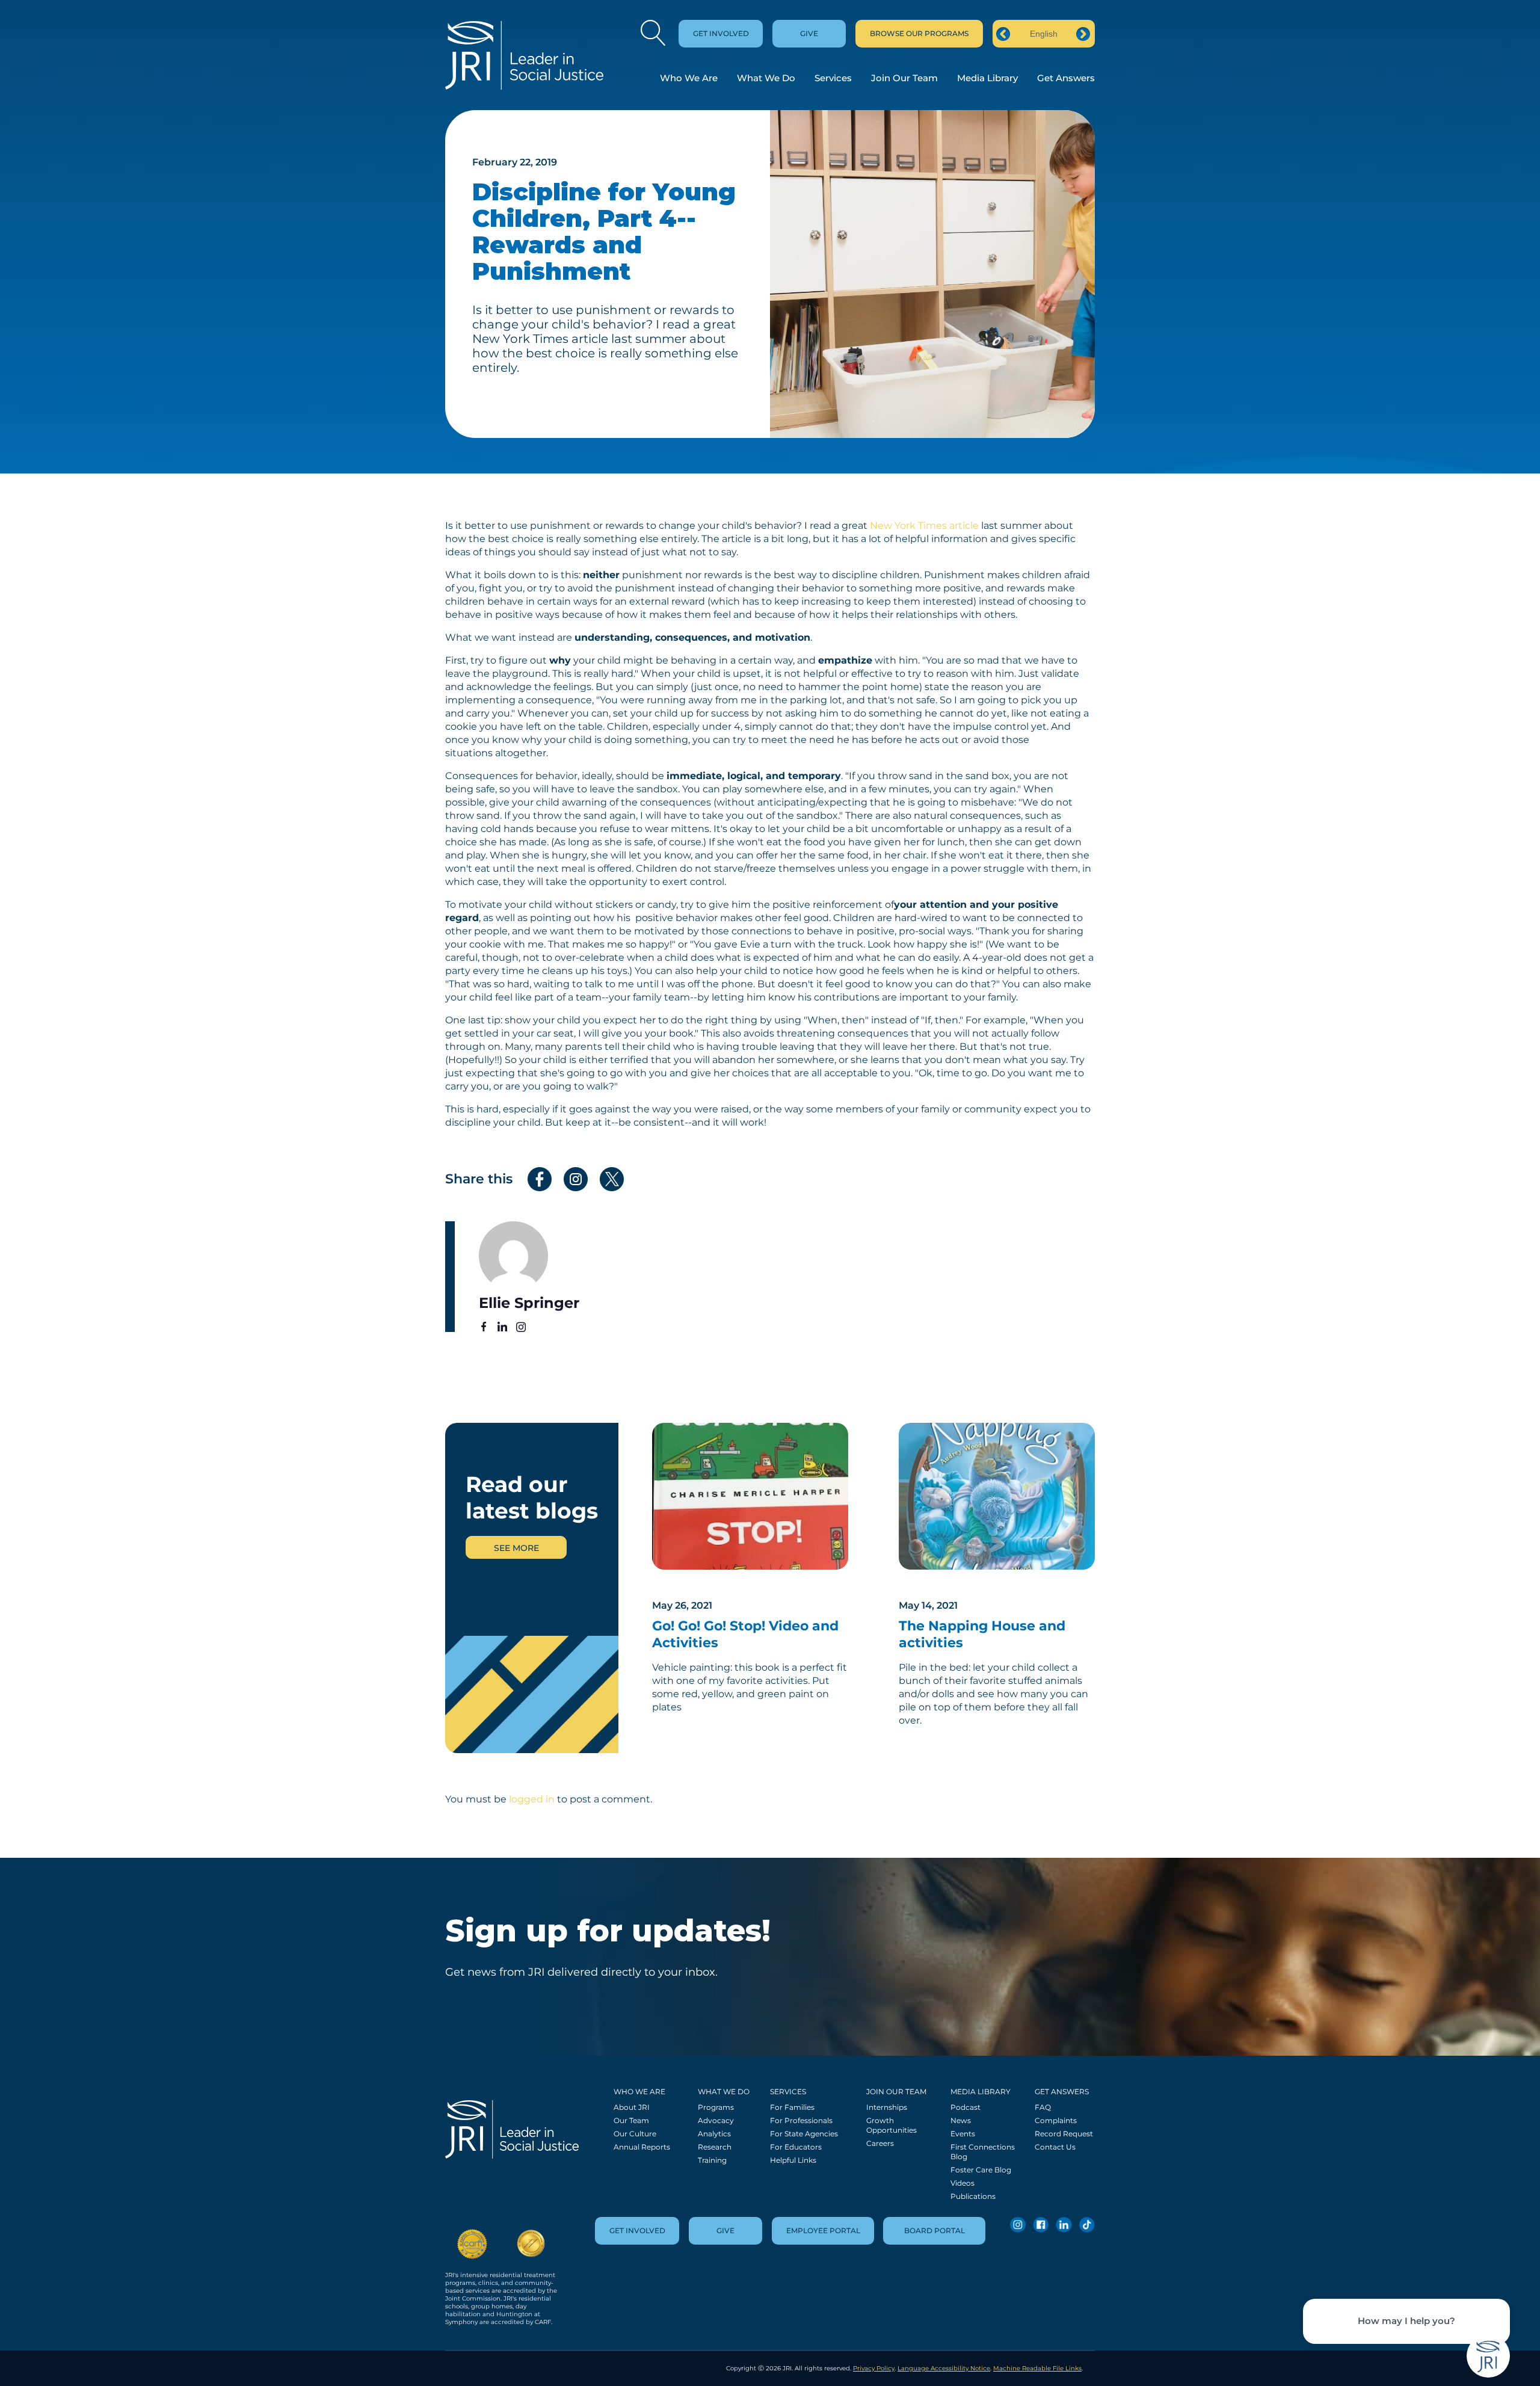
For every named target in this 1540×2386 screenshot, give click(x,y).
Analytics (714, 2134)
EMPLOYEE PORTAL (823, 2230)
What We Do (766, 78)
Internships (887, 2107)
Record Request (1064, 2134)
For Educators (796, 2147)
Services (833, 78)
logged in (532, 1799)
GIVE (809, 33)
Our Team (631, 2120)
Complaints (1056, 2120)
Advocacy (716, 2120)
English (1044, 34)
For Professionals (801, 2120)
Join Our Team (904, 78)
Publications (973, 2196)
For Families (792, 2107)
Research (715, 2147)
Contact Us (1055, 2147)
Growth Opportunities (892, 2125)
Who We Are (689, 78)
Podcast (966, 2107)
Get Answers (1066, 78)
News (961, 2120)
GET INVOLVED (721, 33)
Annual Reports (642, 2147)
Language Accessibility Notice (944, 2368)
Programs (716, 2107)
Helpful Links (793, 2160)
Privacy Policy (874, 2368)
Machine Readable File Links (1037, 2368)
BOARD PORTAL (935, 2230)
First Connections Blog (983, 2152)
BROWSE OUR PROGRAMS (919, 33)
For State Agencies (804, 2134)
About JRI (632, 2107)
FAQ (1043, 2107)
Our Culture (635, 2134)
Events (963, 2134)
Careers (880, 2143)
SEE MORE (516, 1548)
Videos (962, 2183)
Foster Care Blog (981, 2170)
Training (712, 2160)
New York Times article (924, 526)
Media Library (987, 78)
